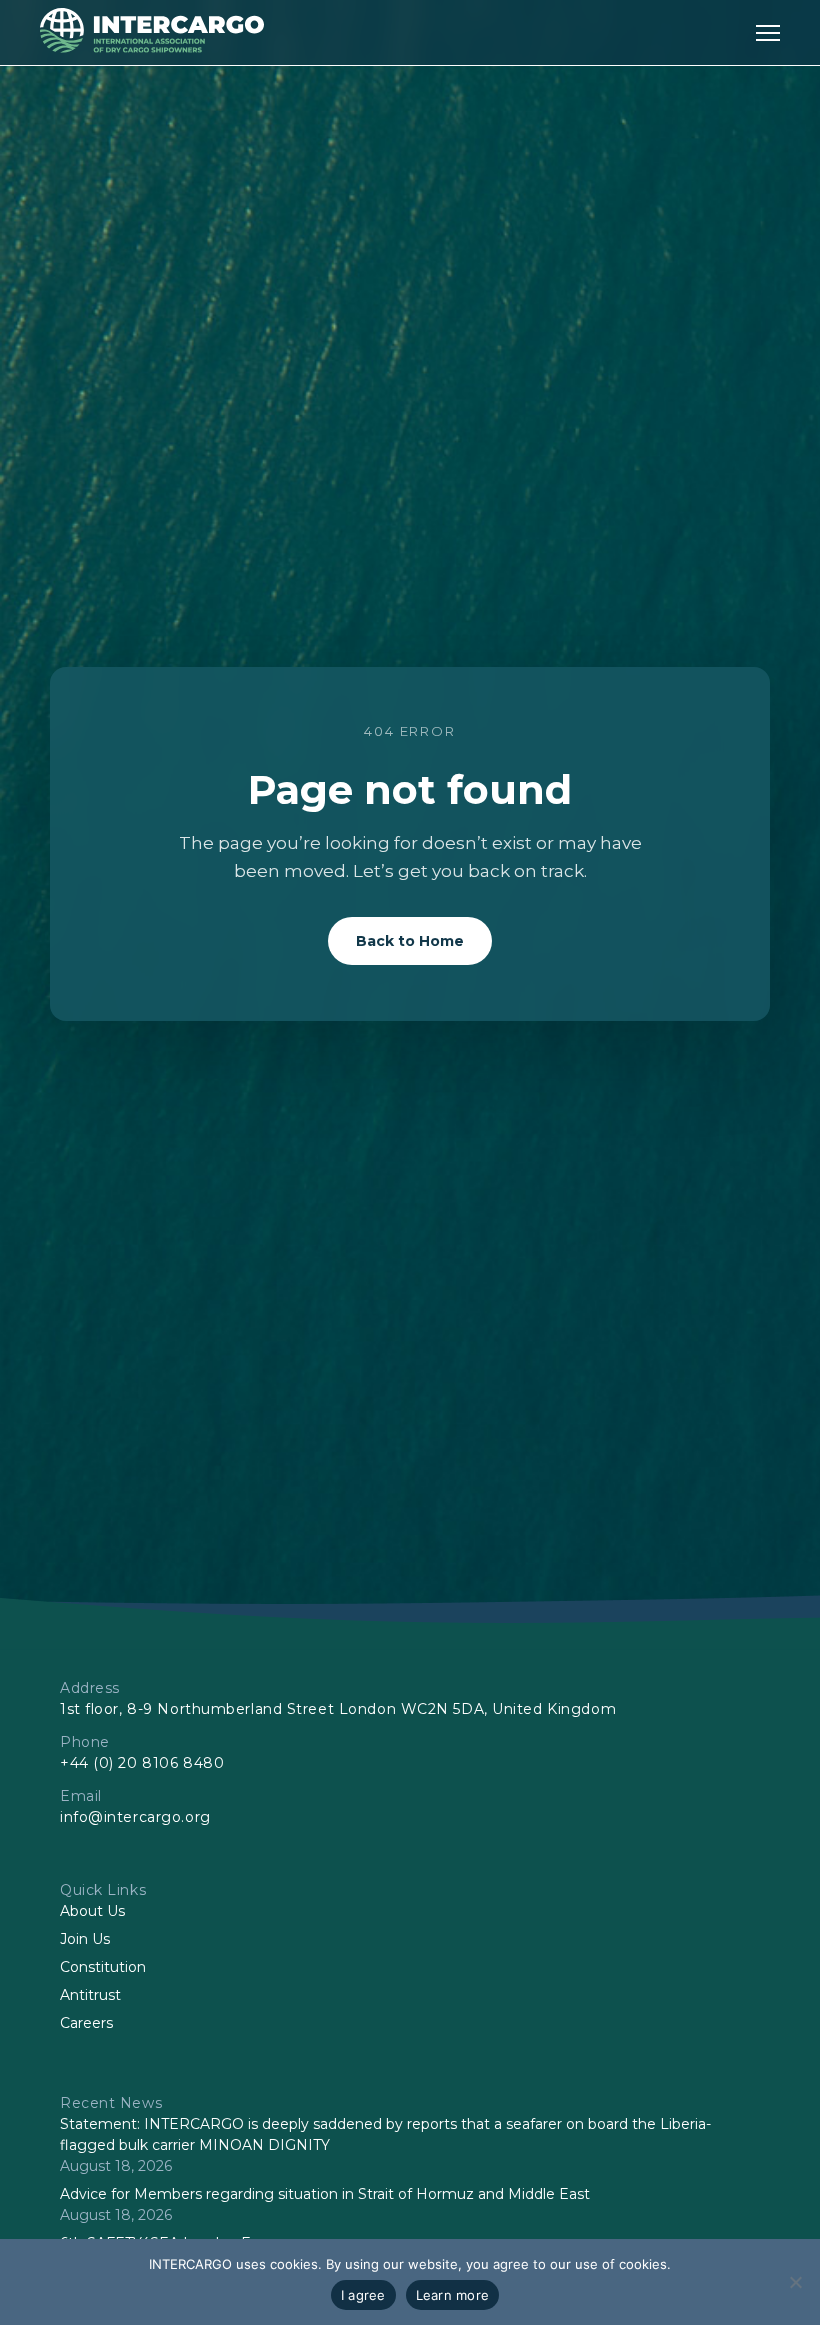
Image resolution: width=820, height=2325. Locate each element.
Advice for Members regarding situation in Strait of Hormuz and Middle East (325, 2194)
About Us (92, 1911)
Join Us (85, 1939)
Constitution (103, 1967)
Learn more (453, 2295)
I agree (363, 2295)
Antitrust (90, 1995)
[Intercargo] (152, 47)
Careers (86, 2023)
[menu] (768, 32)
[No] (795, 2282)
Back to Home (410, 941)
